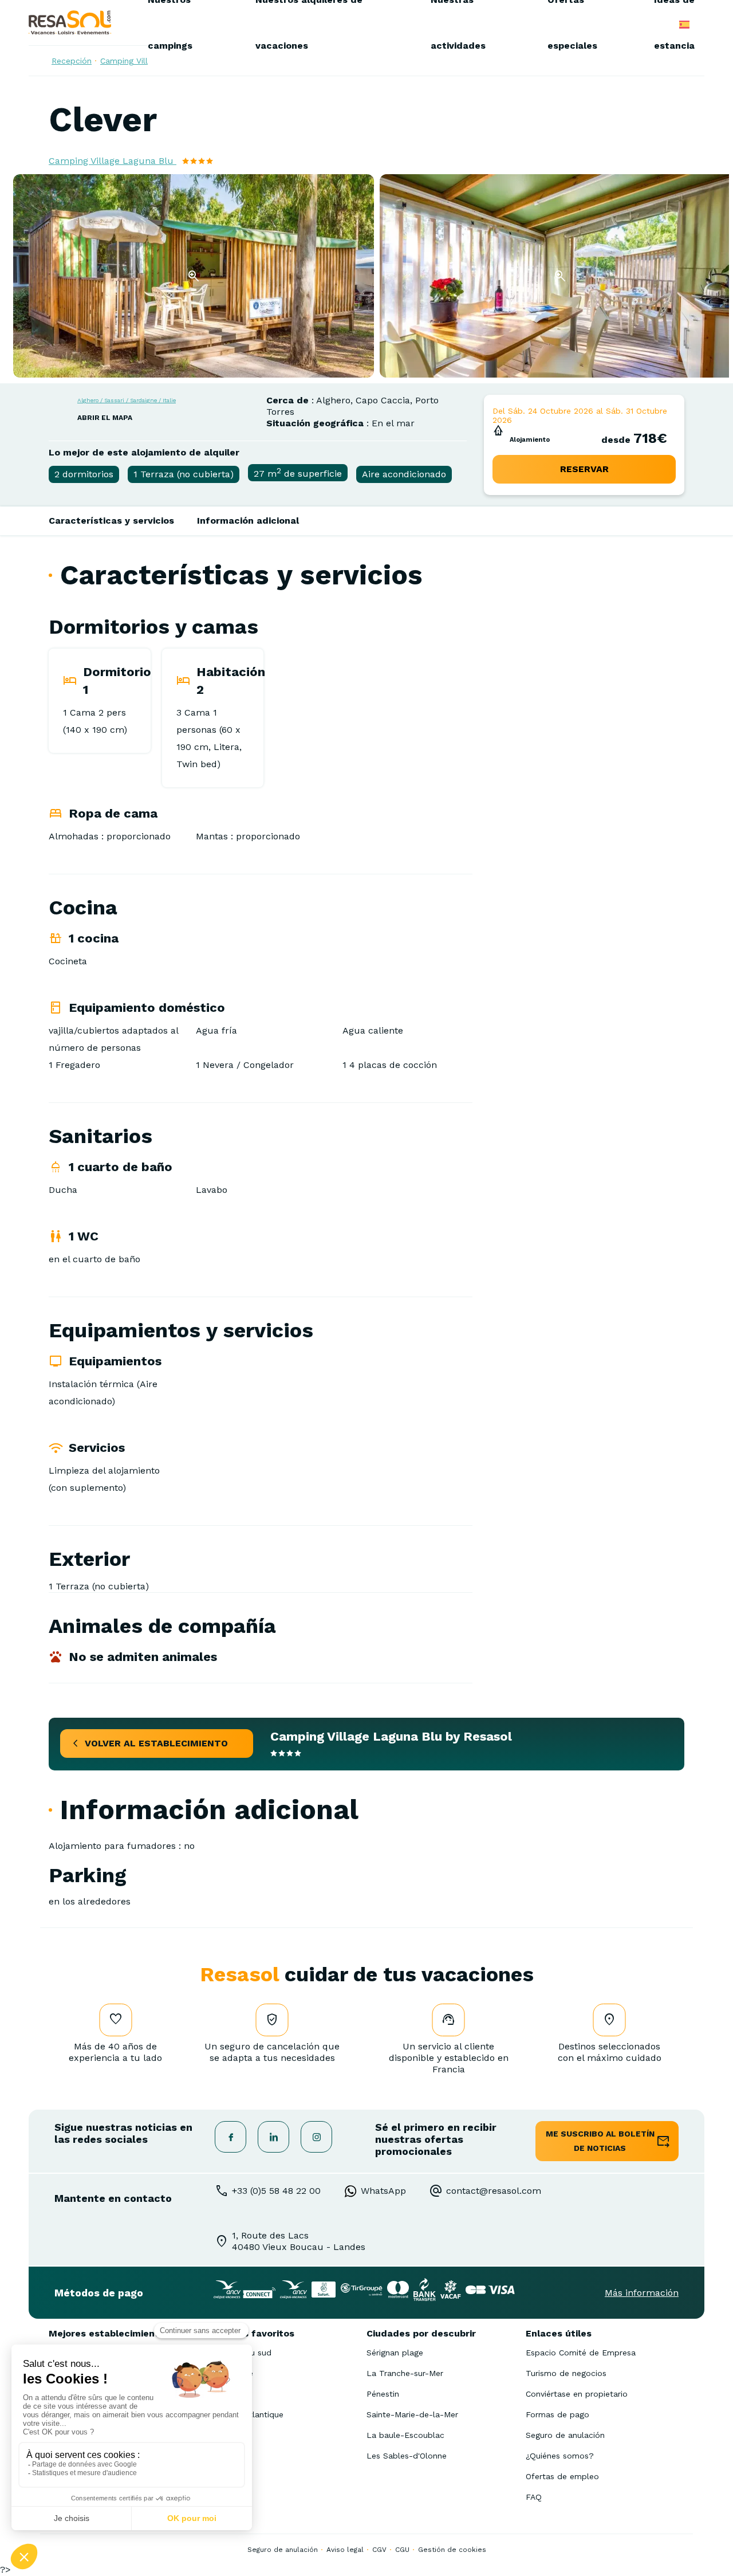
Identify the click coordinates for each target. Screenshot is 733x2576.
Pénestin (383, 2394)
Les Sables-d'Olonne (407, 2456)
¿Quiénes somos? (560, 2456)
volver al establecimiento (156, 1743)
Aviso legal (345, 2550)
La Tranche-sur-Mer (405, 2373)
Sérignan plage (395, 2353)
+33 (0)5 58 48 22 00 (276, 2191)
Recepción (72, 61)
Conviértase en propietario (577, 2394)
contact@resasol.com (494, 2191)
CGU (402, 2550)
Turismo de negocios (566, 2373)
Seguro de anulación (565, 2435)
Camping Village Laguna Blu (113, 161)
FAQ (534, 2497)
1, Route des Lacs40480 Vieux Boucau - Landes (299, 2241)
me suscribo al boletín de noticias (600, 2141)
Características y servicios (111, 521)
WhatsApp (383, 2191)
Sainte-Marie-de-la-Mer (412, 2414)
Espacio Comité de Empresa (581, 2353)
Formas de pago (557, 2414)
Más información (642, 2293)
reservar (584, 469)
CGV (379, 2550)
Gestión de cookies (452, 2550)
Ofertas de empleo (562, 2476)
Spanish (684, 25)
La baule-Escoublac (405, 2435)
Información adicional (248, 521)
